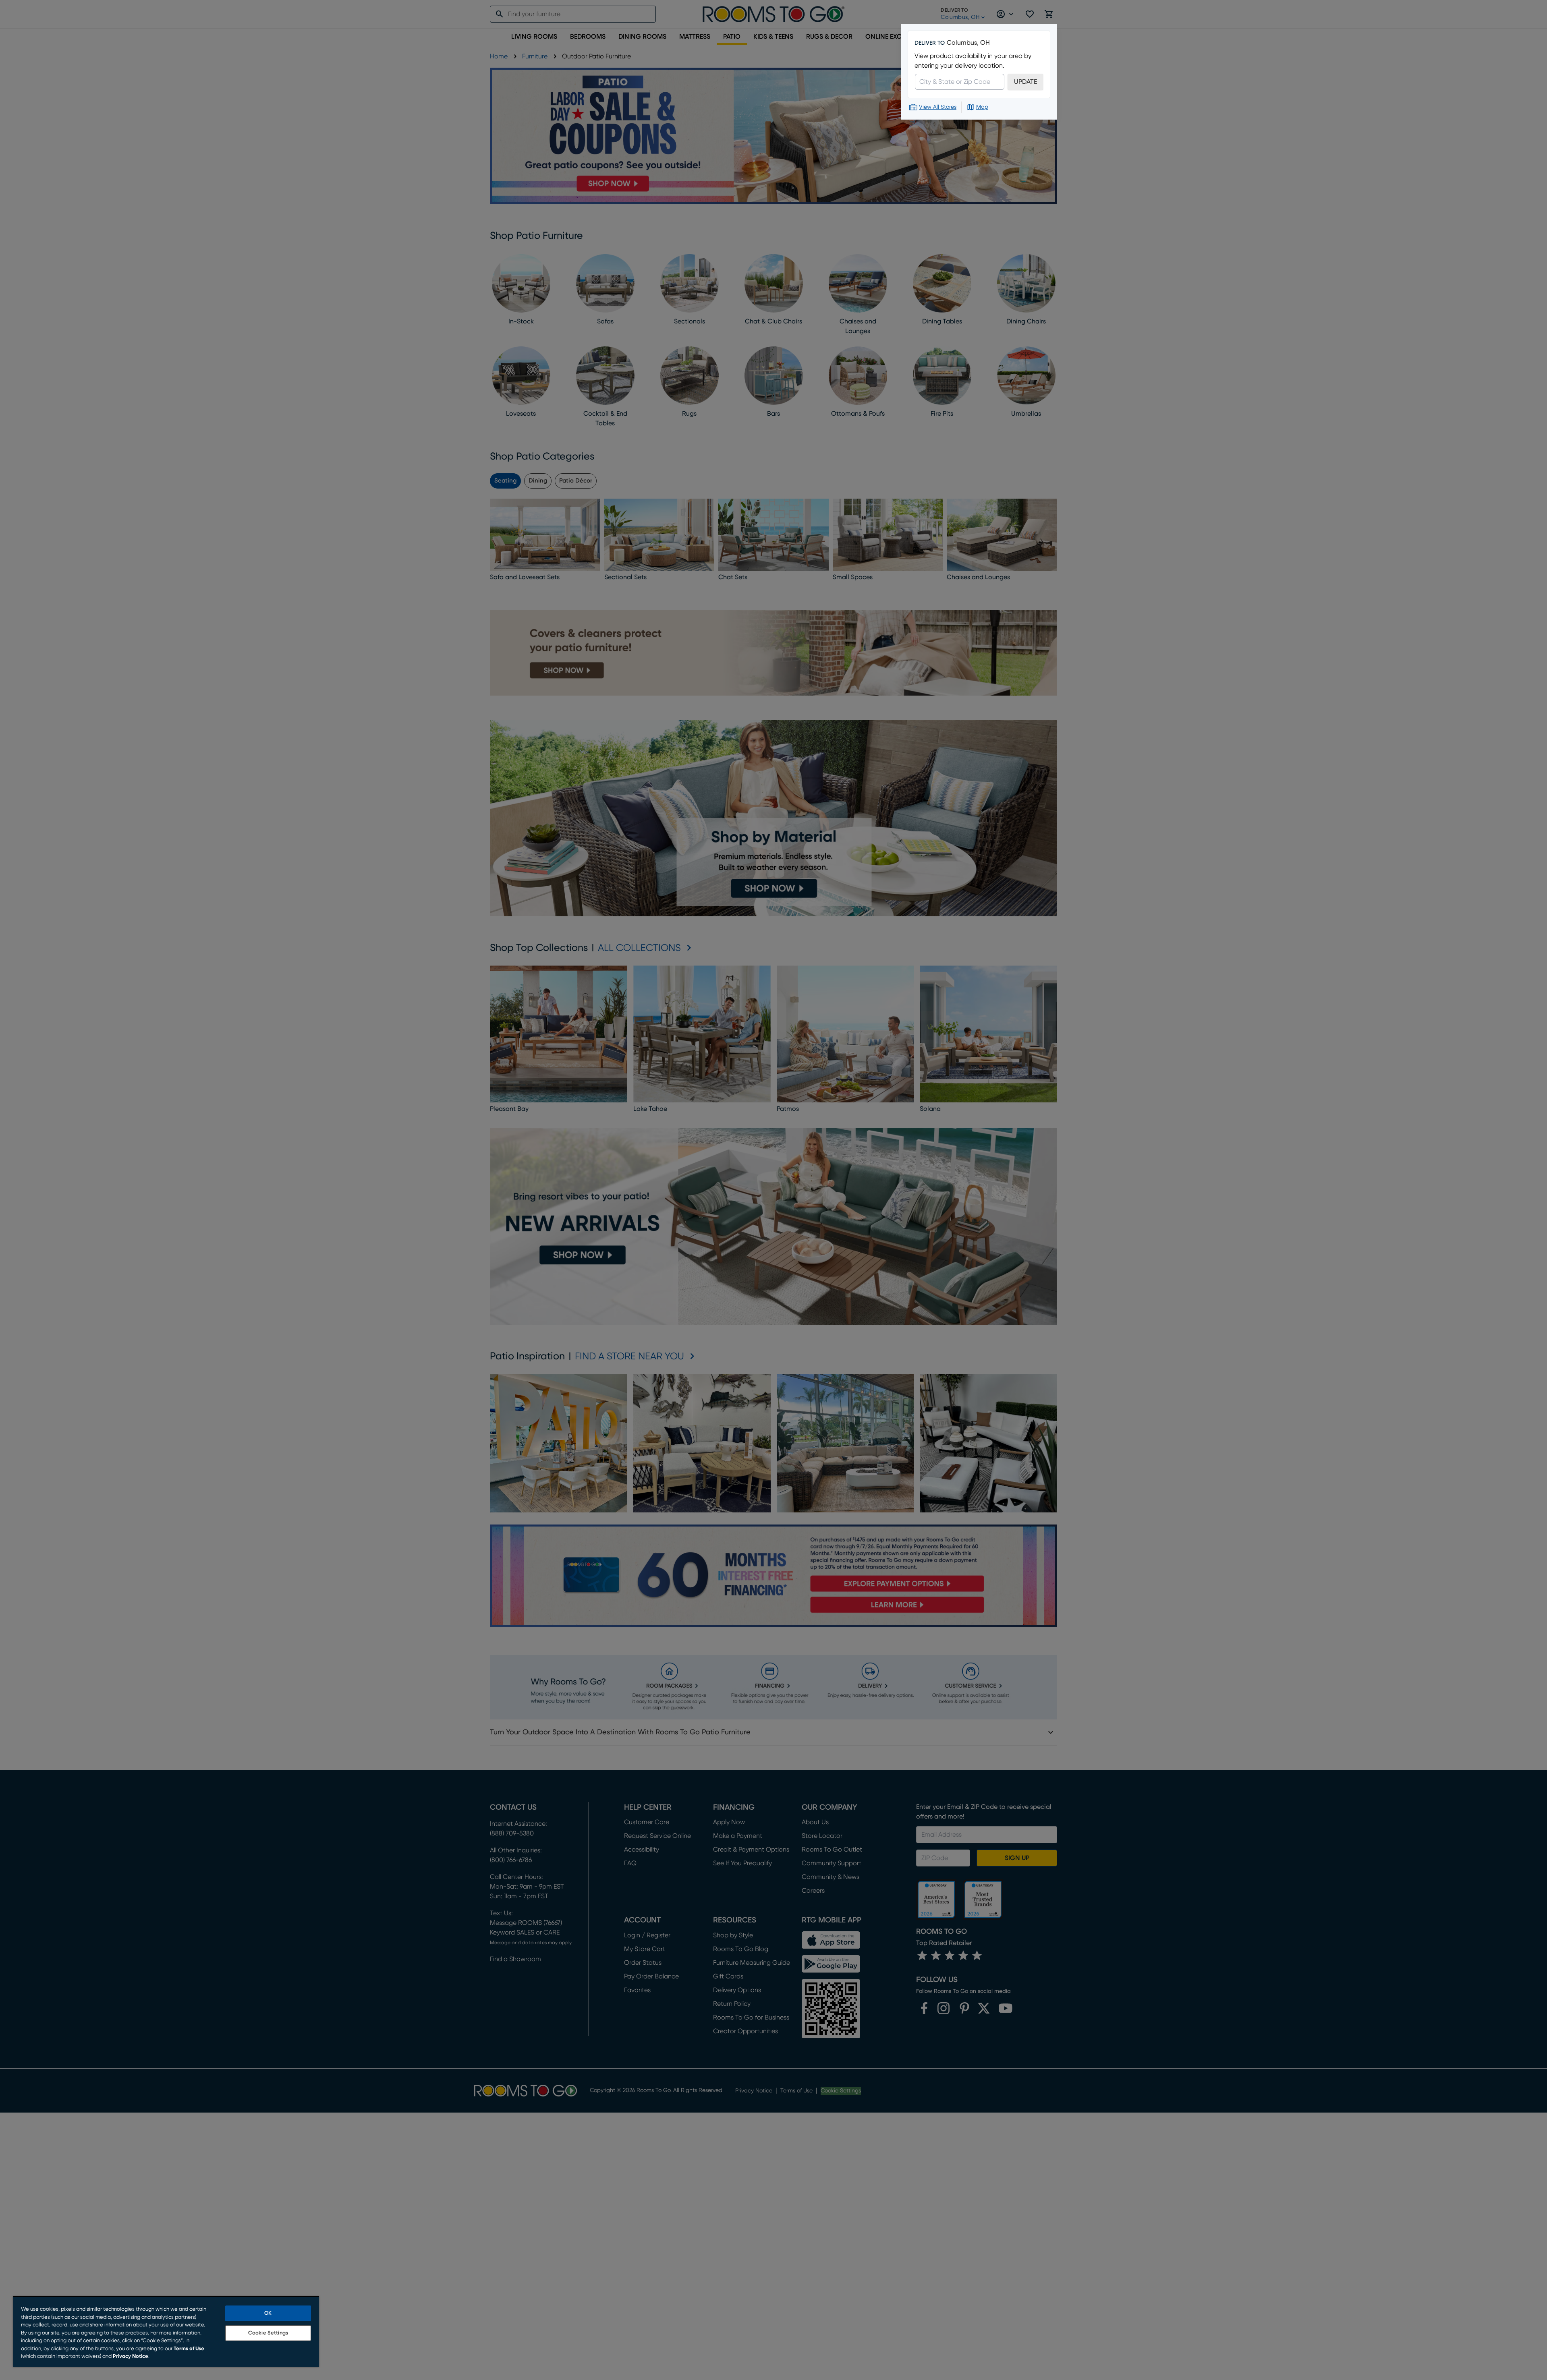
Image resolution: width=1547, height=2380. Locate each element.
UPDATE (1025, 82)
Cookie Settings (268, 2333)
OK (268, 2313)
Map (982, 107)
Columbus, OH (968, 43)
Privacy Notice (131, 2356)
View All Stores (938, 107)
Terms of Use (189, 2349)
